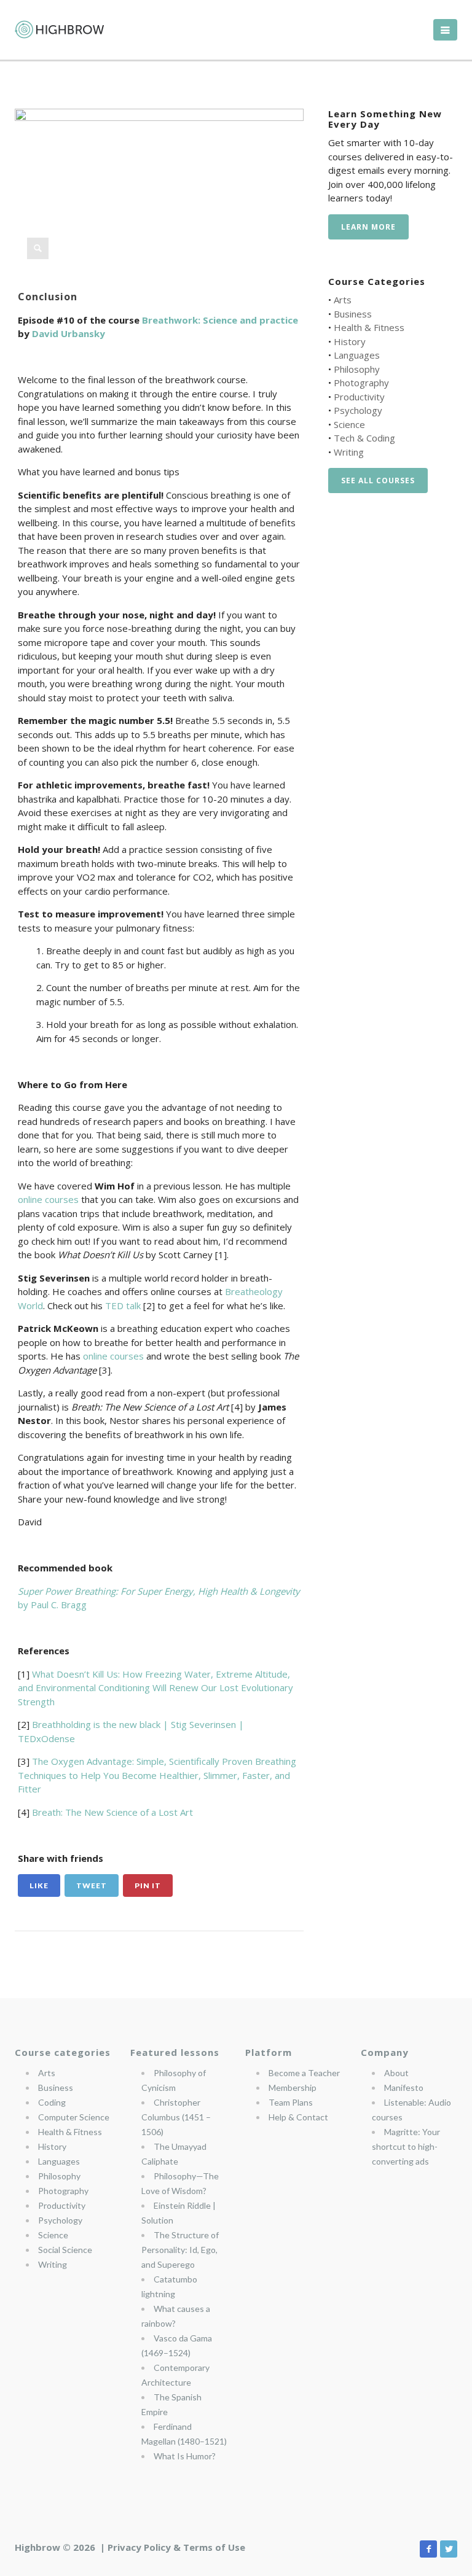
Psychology (358, 410)
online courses (48, 1199)
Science (349, 424)
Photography (361, 383)
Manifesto (404, 2088)
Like (39, 1885)
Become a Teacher (304, 2073)
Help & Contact (298, 2117)
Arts (343, 300)
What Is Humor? (185, 2456)
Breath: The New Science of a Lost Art (112, 1812)
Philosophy (357, 369)
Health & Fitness (369, 327)
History (350, 341)
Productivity (359, 397)
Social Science (65, 2250)
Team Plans (291, 2102)
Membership (293, 2088)
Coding (52, 2102)
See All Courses (378, 481)
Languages (357, 355)
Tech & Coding (364, 438)
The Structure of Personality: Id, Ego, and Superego (180, 2250)
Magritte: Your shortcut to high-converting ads (406, 2146)
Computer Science (74, 2117)
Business (353, 314)
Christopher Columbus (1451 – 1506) (176, 2117)
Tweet (92, 1885)
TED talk (123, 1306)
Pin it (148, 1885)
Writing (349, 452)
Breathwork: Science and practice (220, 320)
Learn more (368, 227)
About (396, 2073)
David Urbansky (69, 333)
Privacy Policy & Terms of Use (176, 2547)
